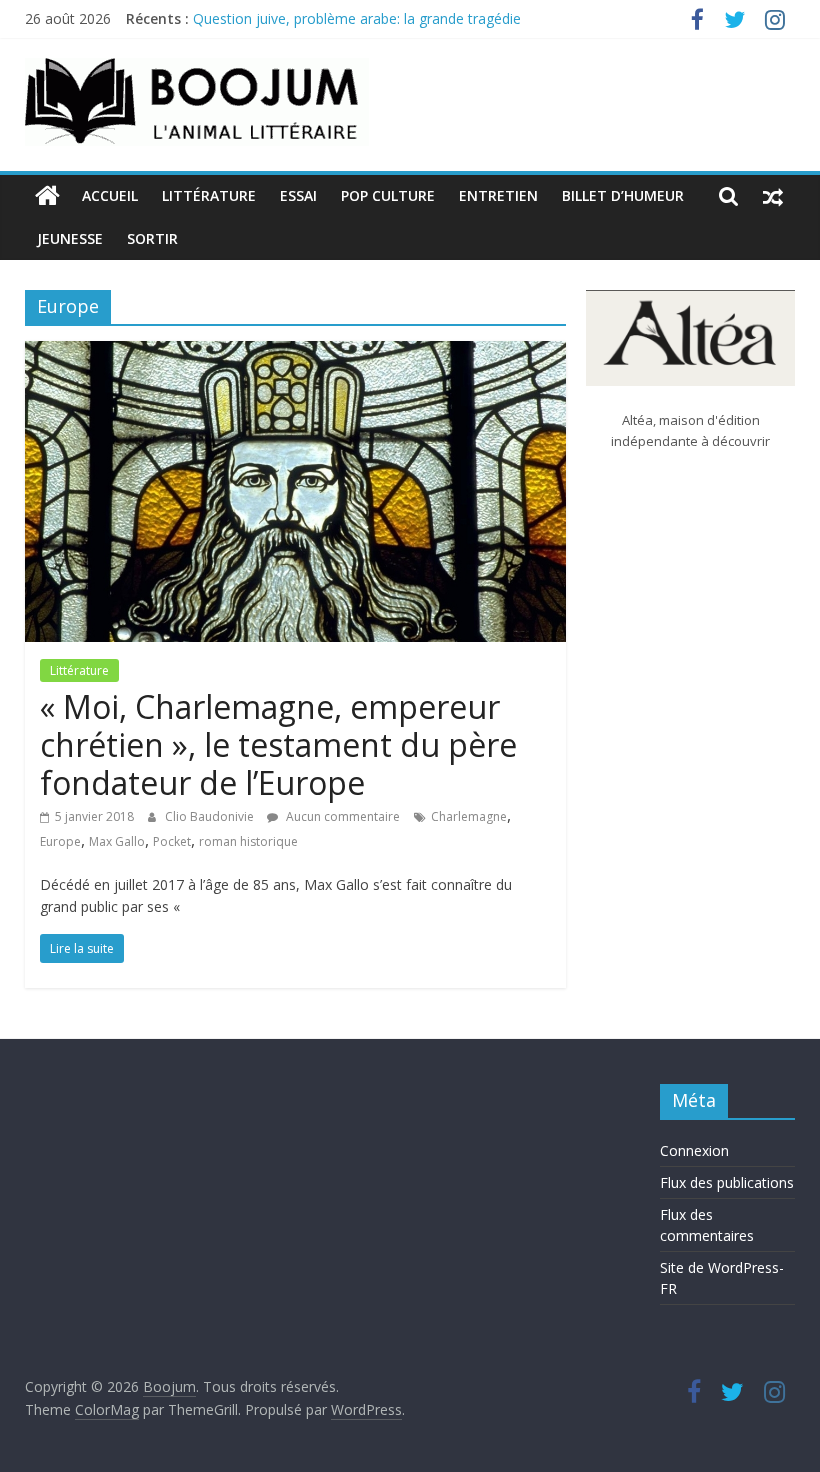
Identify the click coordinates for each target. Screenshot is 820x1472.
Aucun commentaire (341, 816)
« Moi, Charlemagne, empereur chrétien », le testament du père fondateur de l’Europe (278, 745)
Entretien (498, 195)
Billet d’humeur (623, 195)
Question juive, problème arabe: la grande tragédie (357, 18)
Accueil (110, 195)
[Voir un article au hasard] (773, 196)
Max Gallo (117, 841)
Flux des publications (727, 1182)
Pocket (172, 841)
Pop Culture (388, 195)
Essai (298, 195)
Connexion (694, 1150)
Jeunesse (70, 238)
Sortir (152, 238)
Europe (60, 841)
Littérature (209, 195)
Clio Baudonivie (211, 816)
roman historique (248, 841)
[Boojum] (47, 196)
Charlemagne (469, 816)
